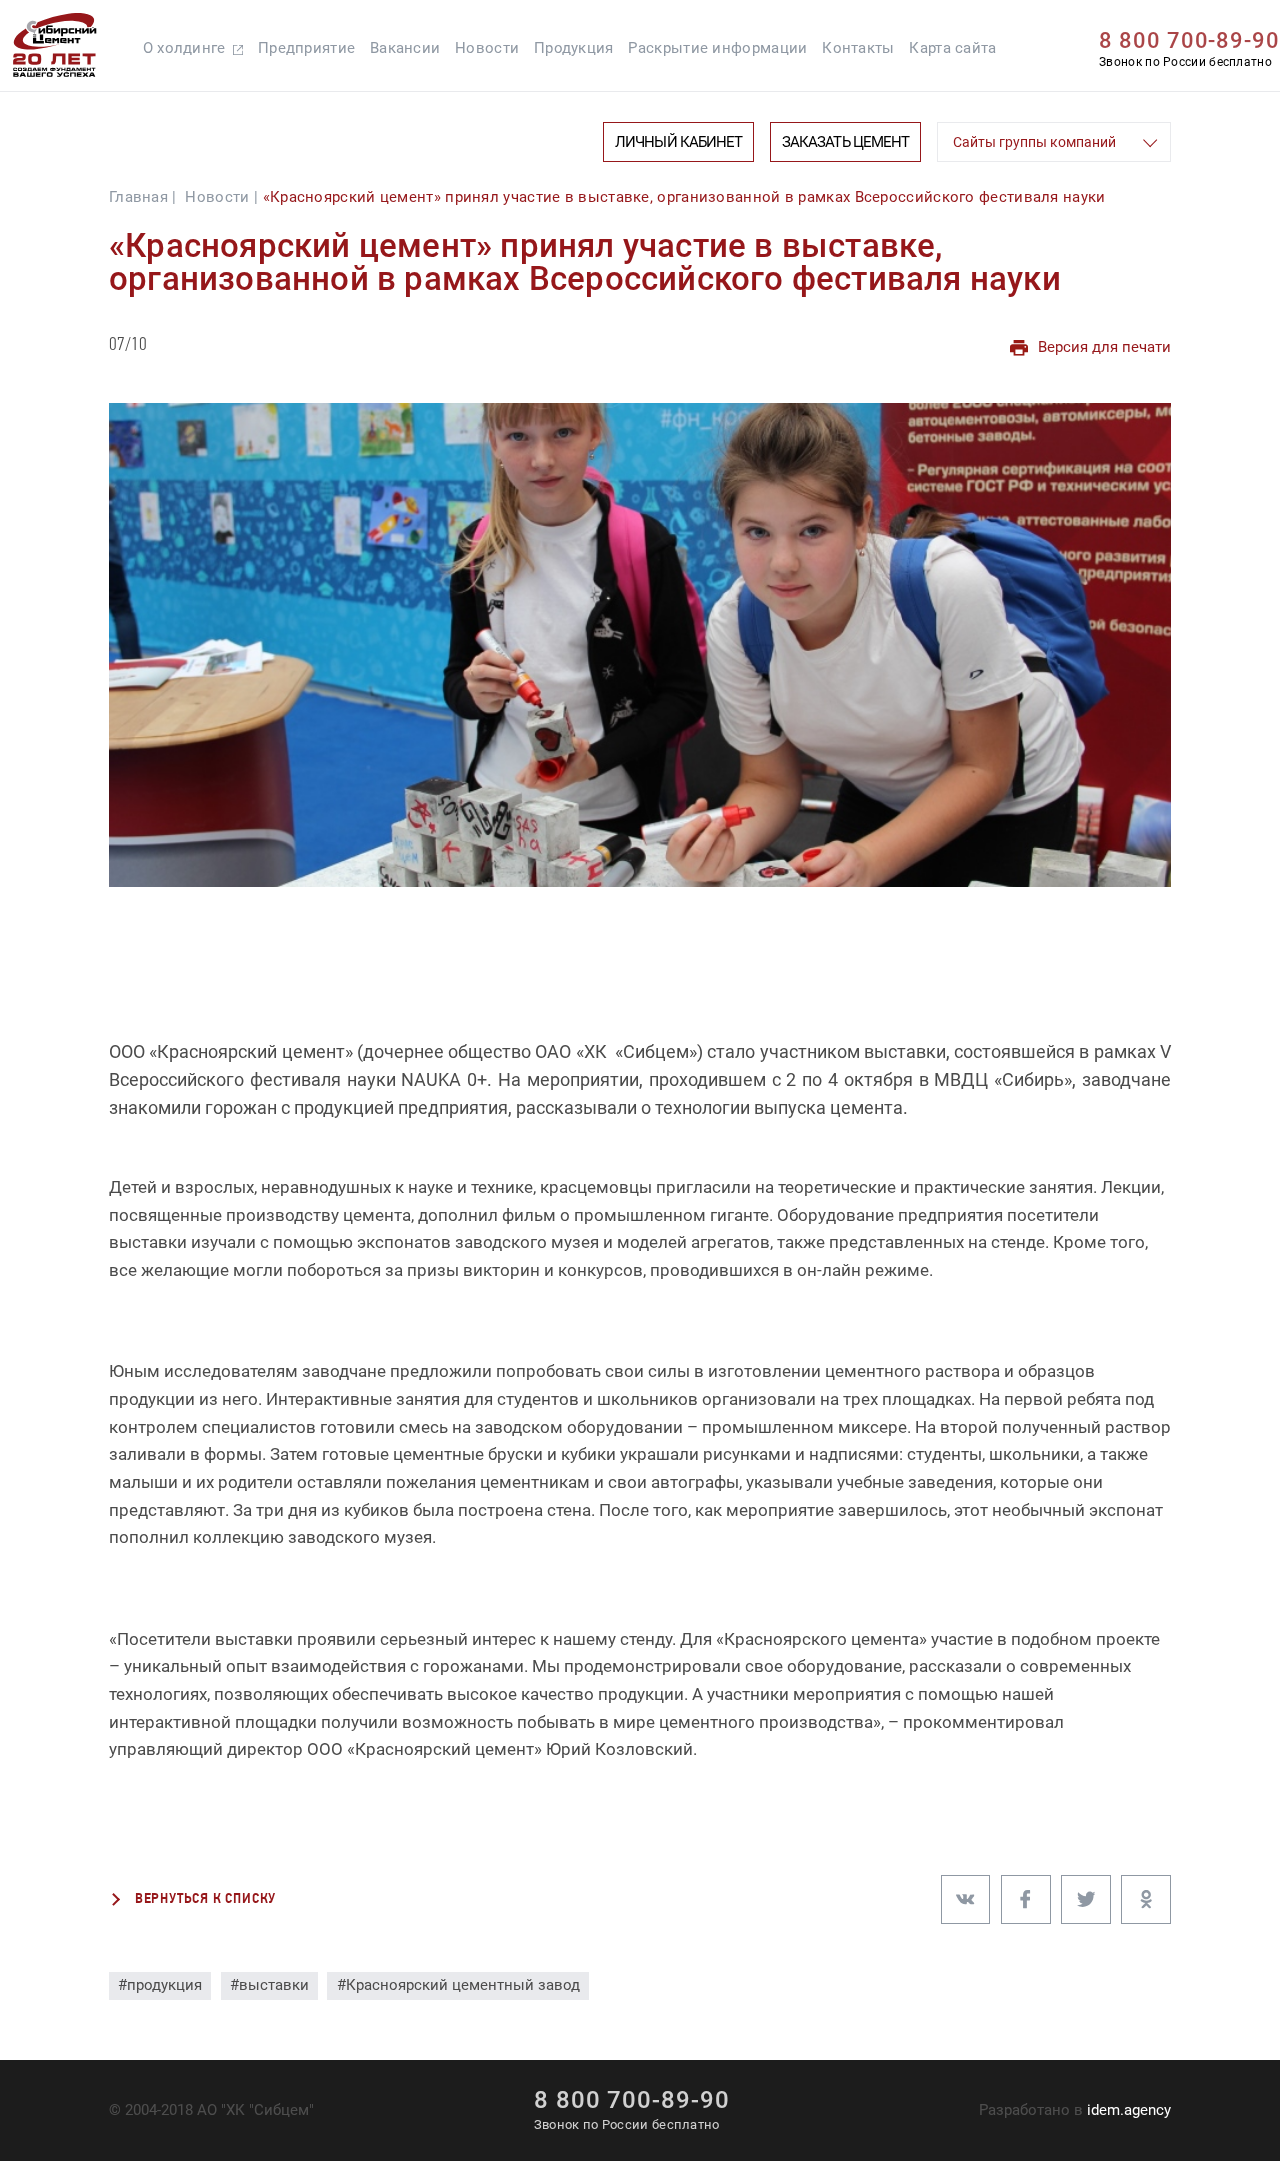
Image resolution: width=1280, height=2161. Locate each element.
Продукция (574, 48)
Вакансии (405, 48)
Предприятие (306, 48)
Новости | (221, 197)
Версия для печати (1104, 347)
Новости (487, 48)
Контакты (858, 48)
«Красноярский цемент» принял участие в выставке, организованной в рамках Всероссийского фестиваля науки (684, 197)
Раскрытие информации (717, 48)
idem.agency (1129, 2110)
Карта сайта (952, 48)
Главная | (143, 197)
